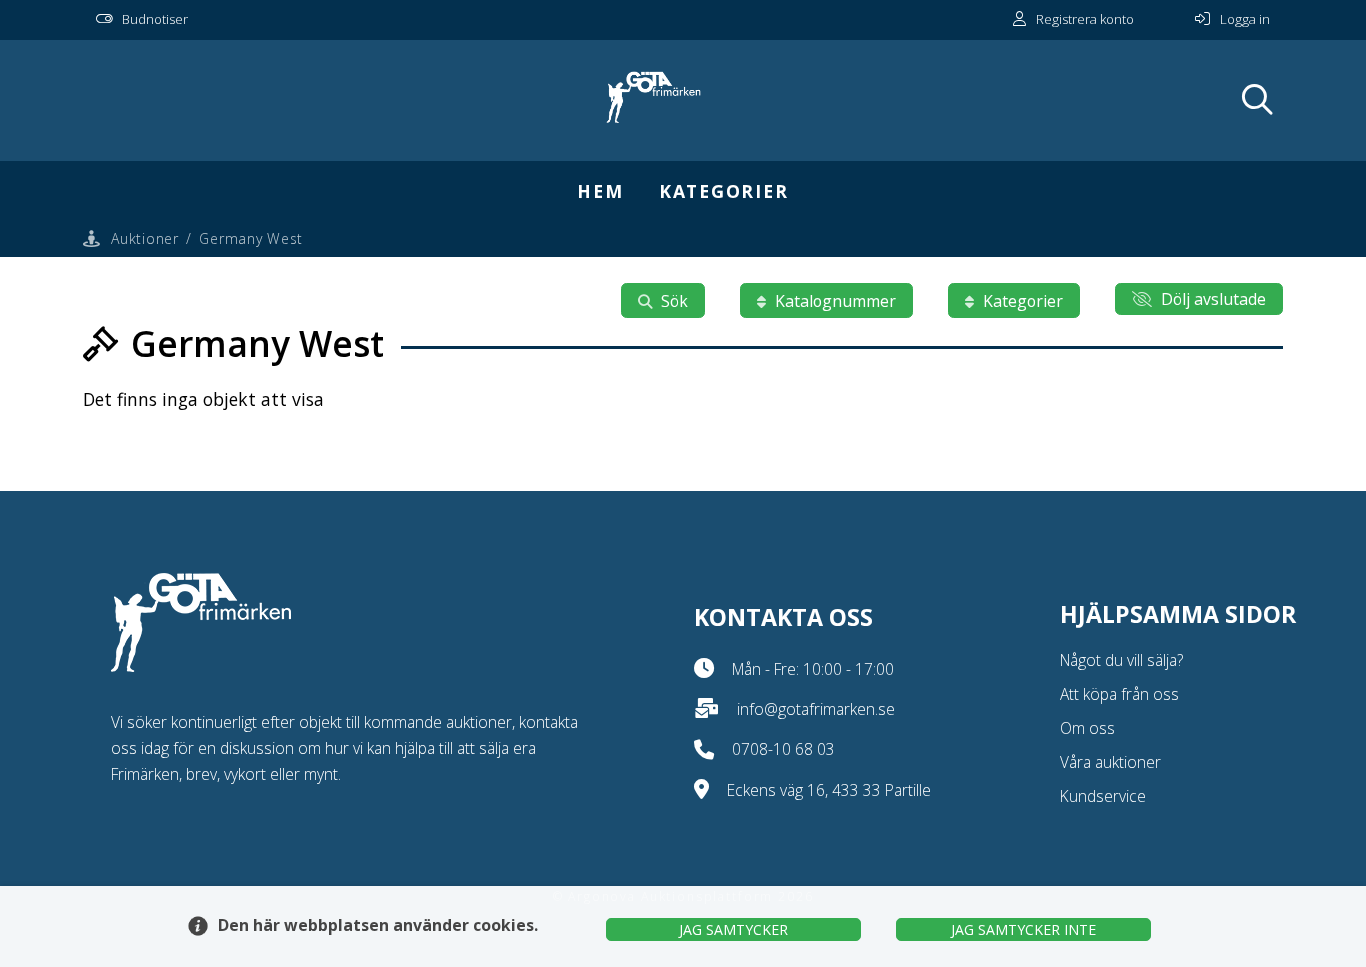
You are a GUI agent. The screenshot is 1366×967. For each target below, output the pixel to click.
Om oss (1087, 728)
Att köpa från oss (1119, 694)
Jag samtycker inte (1023, 929)
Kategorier (724, 191)
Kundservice (1103, 796)
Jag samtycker (733, 929)
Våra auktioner (1110, 762)
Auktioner (144, 238)
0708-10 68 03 (783, 749)
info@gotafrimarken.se (816, 709)
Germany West (250, 238)
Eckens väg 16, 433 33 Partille (829, 790)
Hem (600, 191)
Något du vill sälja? (1121, 660)
